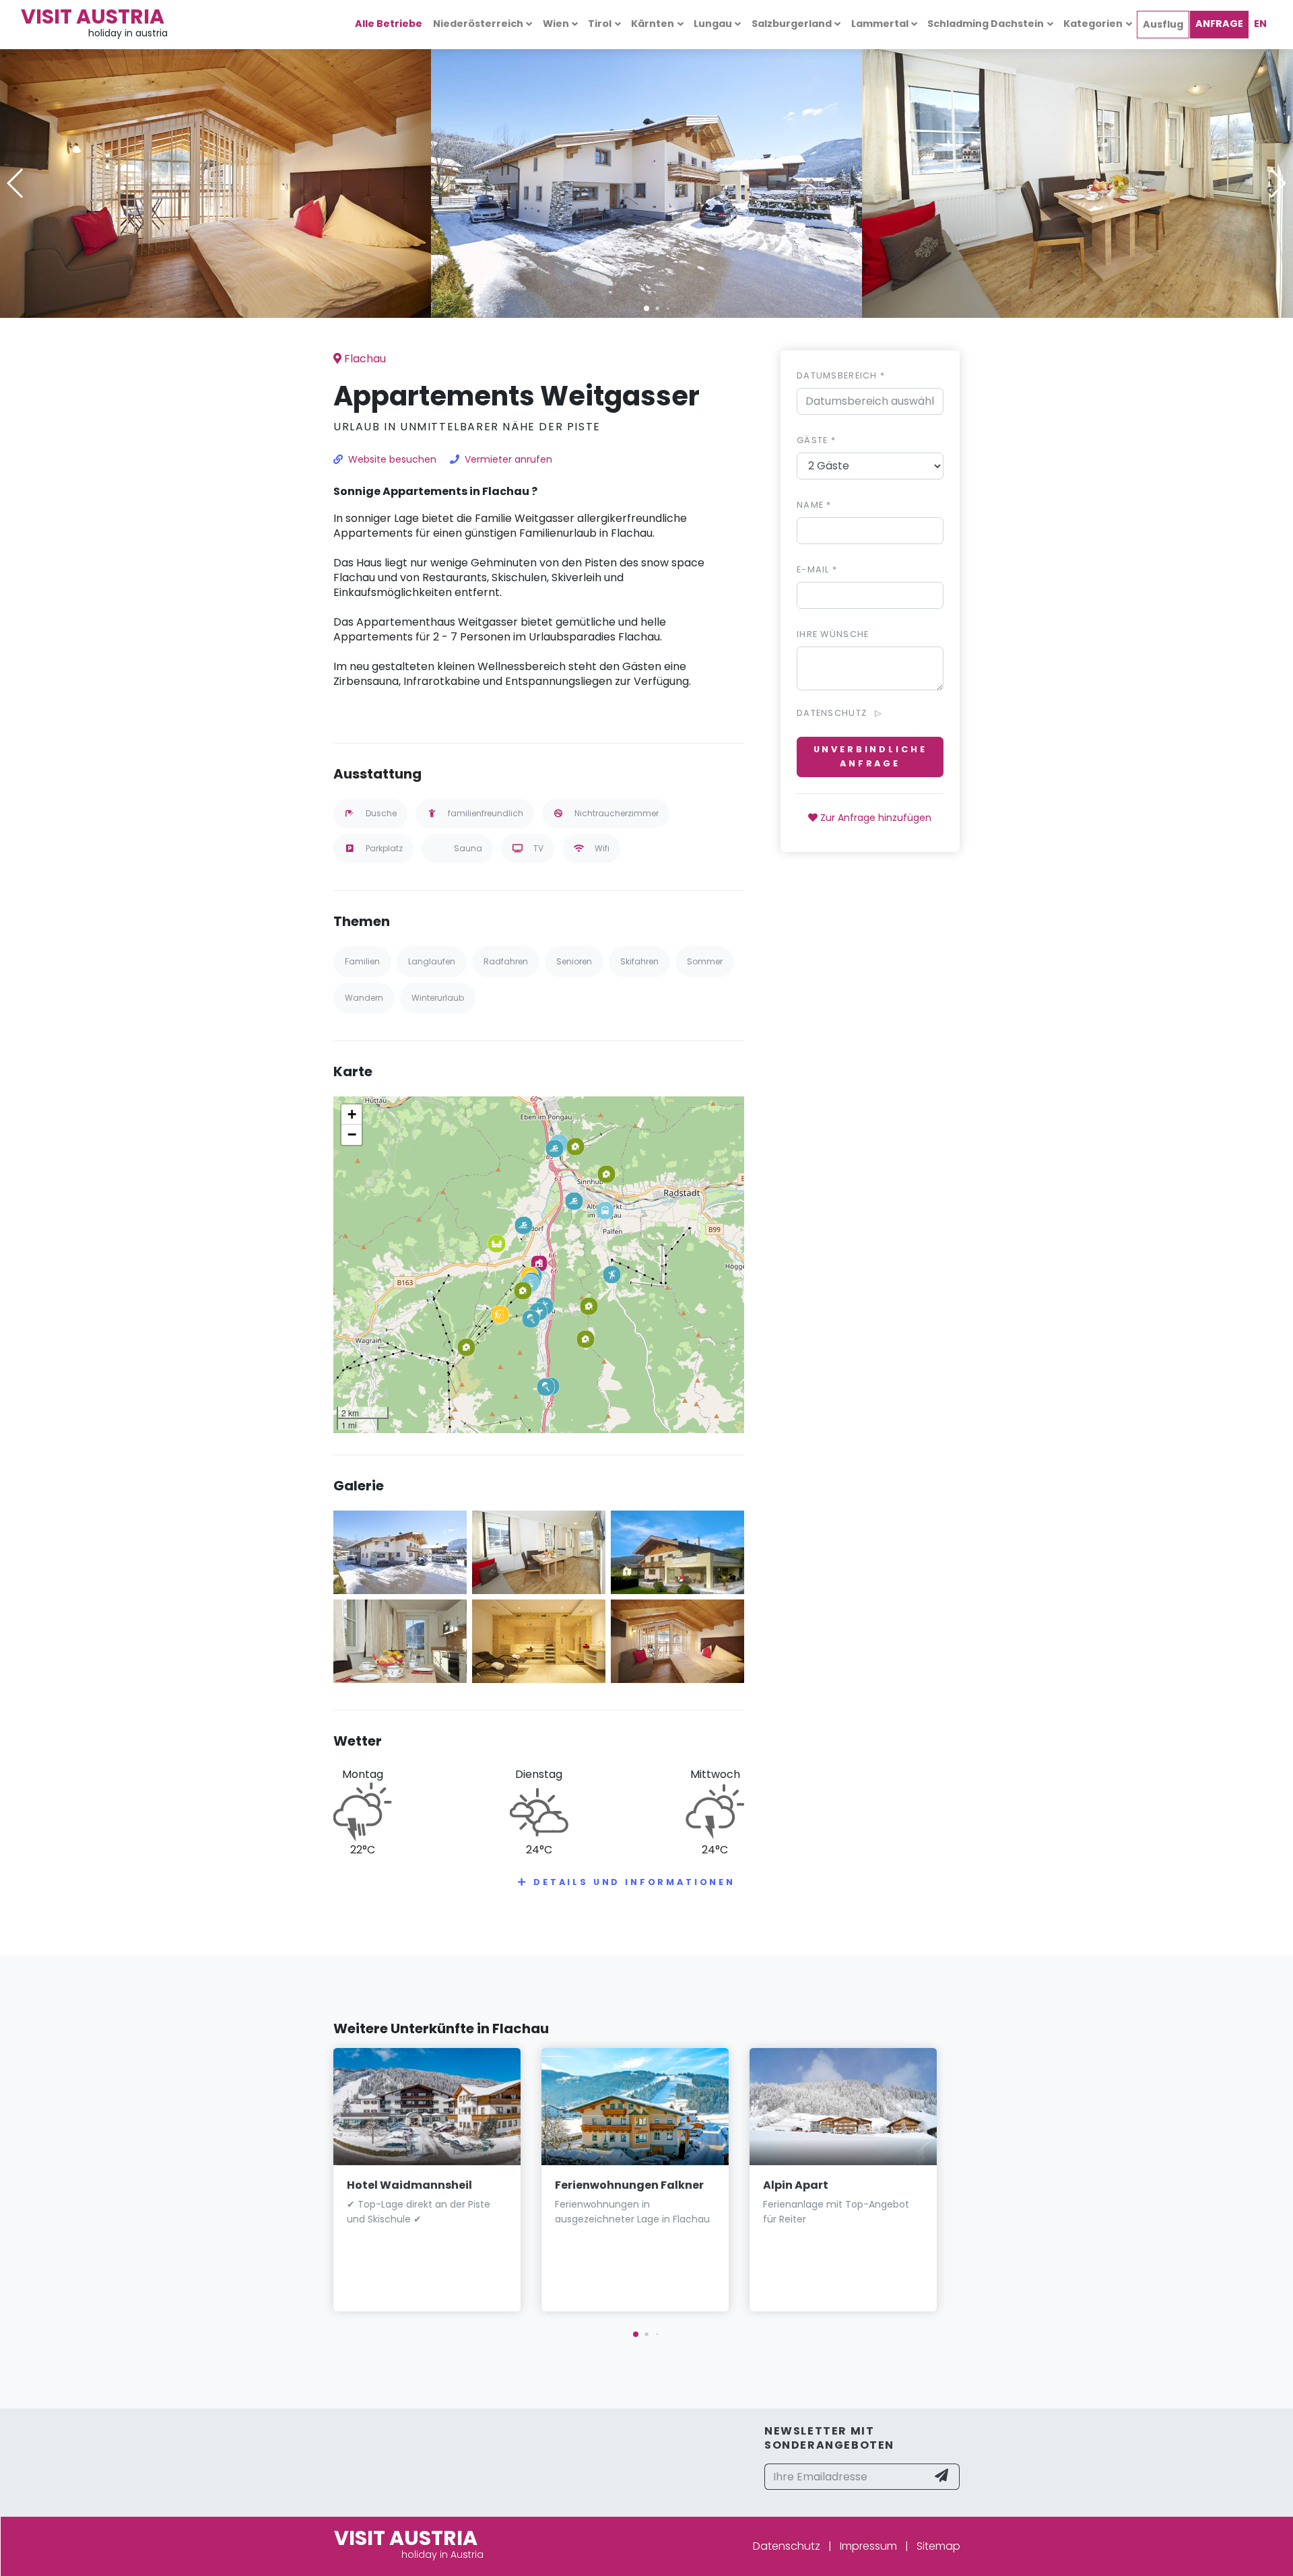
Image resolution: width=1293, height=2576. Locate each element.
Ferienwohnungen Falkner (629, 2185)
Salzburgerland (792, 24)
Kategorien (1093, 24)
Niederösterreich (478, 24)
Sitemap (938, 2546)
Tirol (600, 24)
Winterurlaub (438, 998)
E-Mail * (817, 569)
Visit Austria (93, 16)
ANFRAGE (1219, 24)
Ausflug (1163, 24)
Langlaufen (432, 961)
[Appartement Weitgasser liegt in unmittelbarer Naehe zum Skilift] (646, 182)
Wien (556, 24)
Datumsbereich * (841, 375)
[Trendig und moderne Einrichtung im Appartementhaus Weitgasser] (215, 182)
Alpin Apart (796, 2185)
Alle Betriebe (389, 24)
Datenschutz (787, 2546)
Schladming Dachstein (986, 24)
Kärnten (653, 24)
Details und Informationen (634, 1882)
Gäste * (816, 440)
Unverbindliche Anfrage (870, 757)
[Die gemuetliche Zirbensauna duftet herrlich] (539, 1640)
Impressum (868, 2546)
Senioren (574, 961)
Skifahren (639, 961)
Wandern (364, 998)
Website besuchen (392, 459)
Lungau (713, 24)
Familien (362, 961)
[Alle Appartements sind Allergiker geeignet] (400, 1640)
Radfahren (506, 961)
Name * (814, 505)
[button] (646, 308)
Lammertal (880, 24)
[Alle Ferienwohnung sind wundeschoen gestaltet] (1077, 182)
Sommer (705, 961)
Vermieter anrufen (508, 459)
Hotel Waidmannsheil (409, 2185)
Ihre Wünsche (833, 634)
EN (1260, 24)
